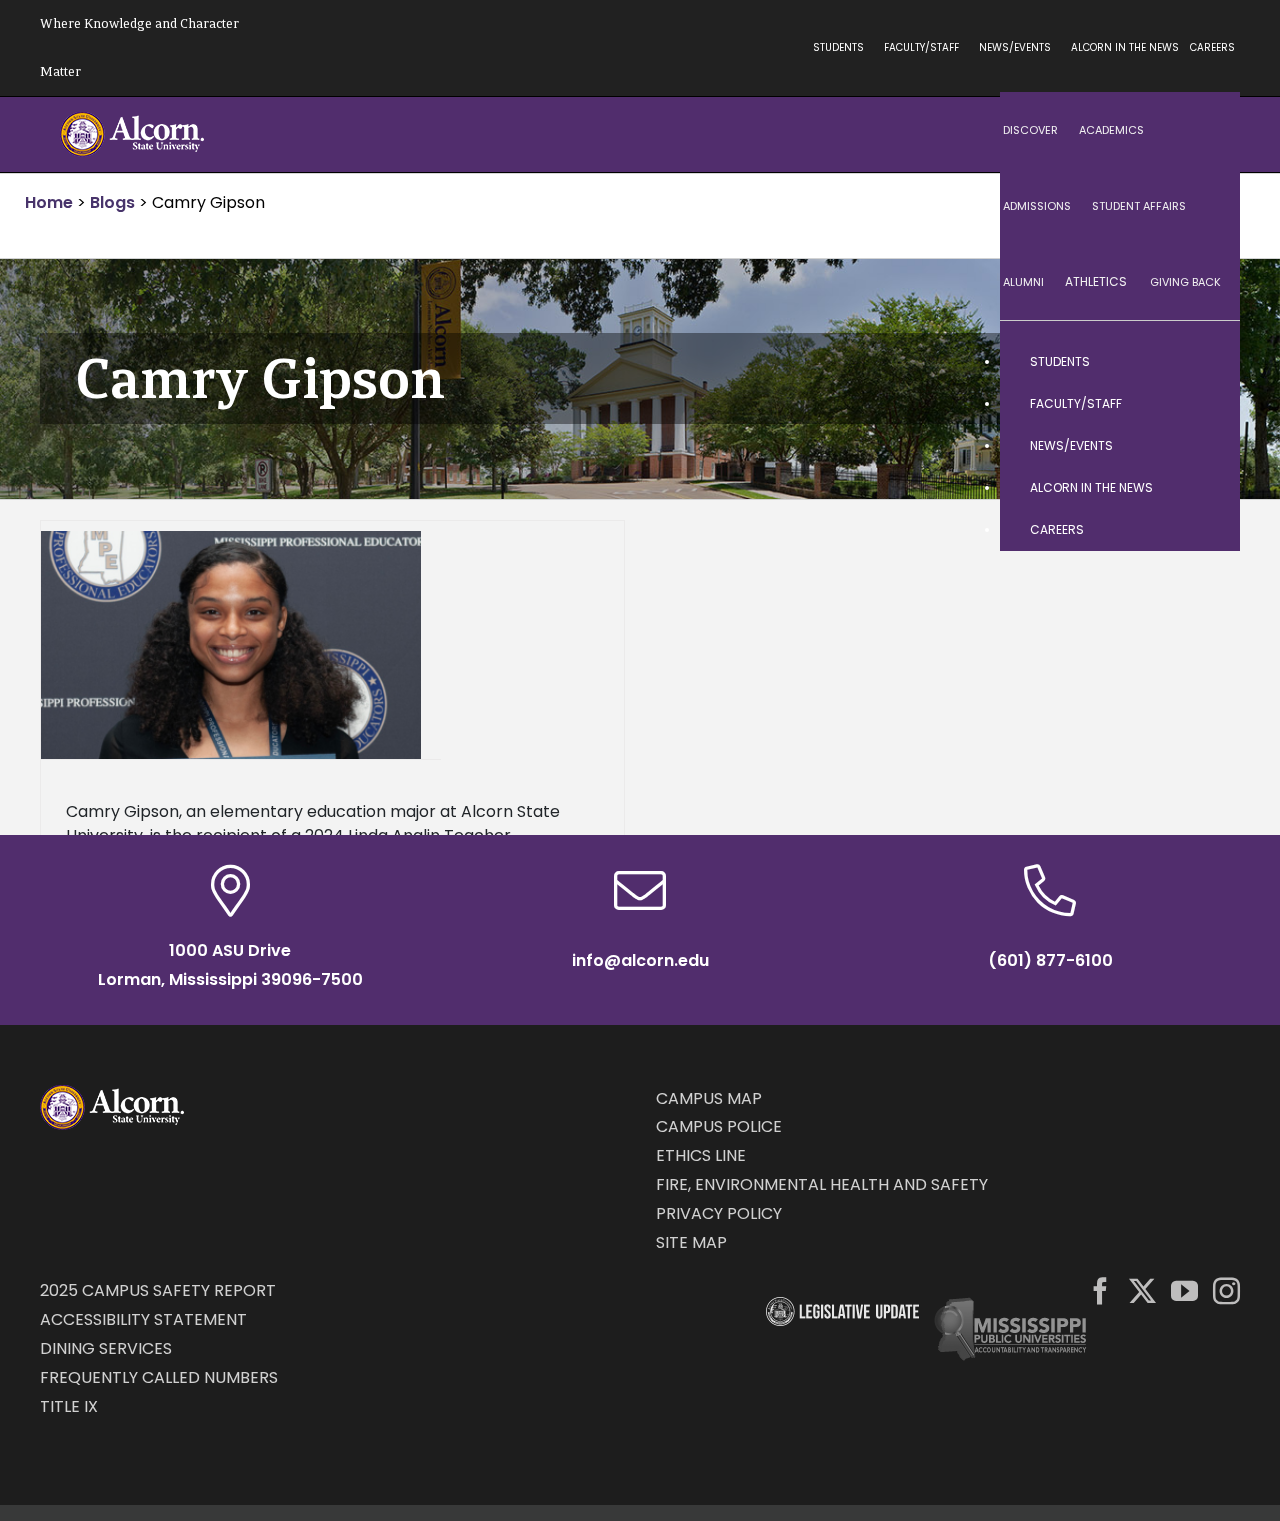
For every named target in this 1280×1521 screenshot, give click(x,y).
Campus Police (719, 1126)
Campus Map (709, 1098)
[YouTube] (1184, 1290)
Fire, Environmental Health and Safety (822, 1184)
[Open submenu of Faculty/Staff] (1205, 404)
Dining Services (106, 1348)
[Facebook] (1100, 1290)
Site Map (691, 1242)
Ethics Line (701, 1155)
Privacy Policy (719, 1213)
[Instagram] (1226, 1290)
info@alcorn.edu (640, 960)
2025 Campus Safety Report (158, 1290)
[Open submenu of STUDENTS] (1205, 362)
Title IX (69, 1406)
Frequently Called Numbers (159, 1377)
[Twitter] (1142, 1290)
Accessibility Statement (143, 1319)
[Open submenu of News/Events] (1205, 446)
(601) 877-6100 (1050, 960)
